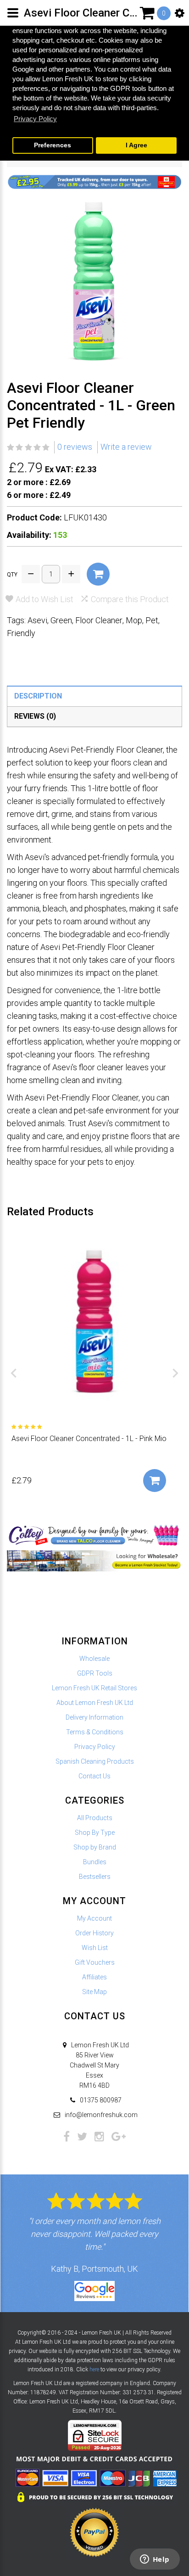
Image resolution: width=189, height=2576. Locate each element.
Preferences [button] (53, 145)
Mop (134, 620)
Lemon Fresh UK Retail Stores (94, 1688)
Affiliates (94, 1977)
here (94, 2369)
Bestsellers (95, 1877)
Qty (12, 575)
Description (38, 696)
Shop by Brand (95, 1847)
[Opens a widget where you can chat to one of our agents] (155, 2560)
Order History (94, 1933)
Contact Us (94, 1776)
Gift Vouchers (95, 1962)
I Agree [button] (136, 145)
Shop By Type (95, 1833)
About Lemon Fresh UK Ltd (95, 1703)
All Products (95, 1818)
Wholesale (94, 1659)
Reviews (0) (35, 716)
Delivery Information (94, 1717)
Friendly (21, 633)
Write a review (126, 447)
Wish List (95, 1948)
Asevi (37, 620)
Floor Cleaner (99, 620)
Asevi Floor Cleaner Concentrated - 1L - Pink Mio (89, 1439)
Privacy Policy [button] (35, 119)
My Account (94, 1918)
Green (61, 620)
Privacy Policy (95, 1747)
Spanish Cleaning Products (95, 1761)
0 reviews (75, 447)
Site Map (94, 1992)
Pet (152, 620)
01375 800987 (101, 2100)
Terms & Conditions (95, 1732)
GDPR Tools (95, 1673)
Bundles (95, 1862)
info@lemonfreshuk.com (101, 2115)
